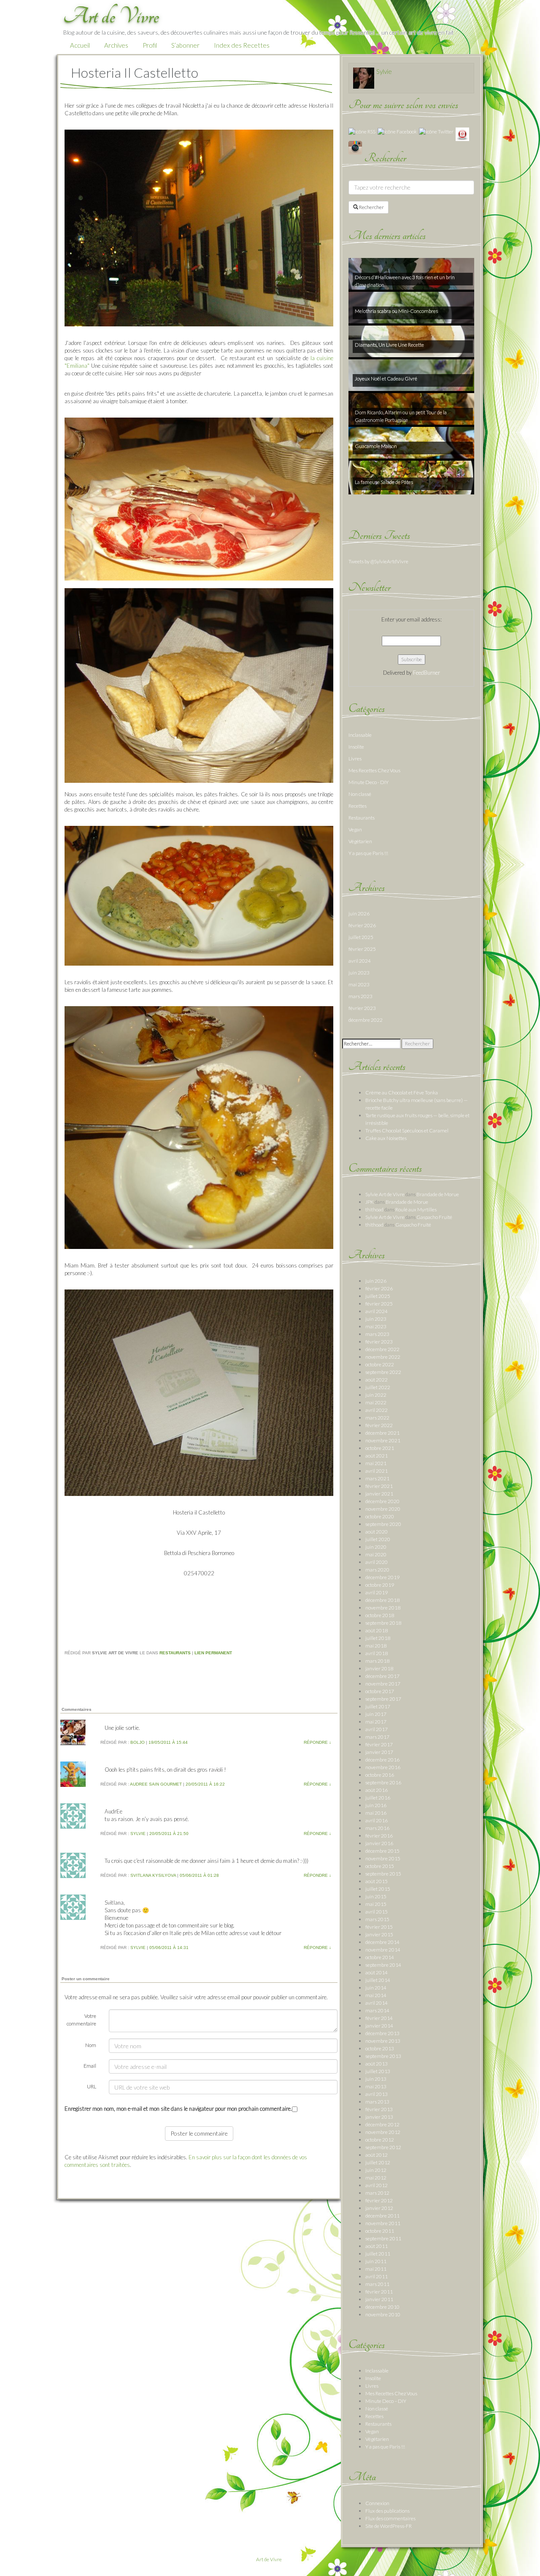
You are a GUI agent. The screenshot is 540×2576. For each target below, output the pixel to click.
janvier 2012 (379, 2208)
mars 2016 (377, 1828)
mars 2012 (377, 2193)
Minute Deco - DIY (369, 782)
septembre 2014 (383, 1965)
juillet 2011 (378, 2254)
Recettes (358, 806)
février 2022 (379, 1425)
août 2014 (377, 1972)
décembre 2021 (382, 1433)
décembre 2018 (382, 1600)
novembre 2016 (383, 1767)
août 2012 (377, 2155)
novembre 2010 (383, 2314)
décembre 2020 (382, 1501)
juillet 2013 (378, 2071)
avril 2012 (377, 2185)
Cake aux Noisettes (386, 1138)
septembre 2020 (383, 1524)
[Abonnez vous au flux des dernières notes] (362, 131)
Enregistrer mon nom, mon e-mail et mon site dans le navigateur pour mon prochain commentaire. (178, 2109)
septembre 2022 (383, 1372)
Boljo (138, 1742)
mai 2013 (376, 2086)
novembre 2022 (383, 1357)
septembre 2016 (383, 1782)
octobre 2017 (380, 1691)
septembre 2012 (383, 2147)
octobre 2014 (380, 1957)
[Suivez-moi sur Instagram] (355, 147)
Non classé (360, 794)
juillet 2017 (378, 1706)
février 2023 (362, 1008)
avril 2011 (377, 2276)
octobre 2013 (380, 2048)
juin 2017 (376, 1714)
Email (90, 2066)
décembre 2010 (382, 2307)
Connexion (377, 2503)
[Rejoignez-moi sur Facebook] (397, 131)
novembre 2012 (383, 2132)
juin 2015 (376, 1896)
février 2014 (379, 2018)
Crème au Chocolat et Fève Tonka (402, 1093)
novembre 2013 (383, 2041)
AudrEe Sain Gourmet (156, 1784)
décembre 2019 (382, 1577)
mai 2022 (376, 1402)
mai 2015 (376, 1904)
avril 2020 (377, 1562)
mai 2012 (376, 2178)
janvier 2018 (379, 1668)
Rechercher (371, 207)
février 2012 (379, 2200)
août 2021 (377, 1456)
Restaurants (175, 1653)
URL (92, 2086)
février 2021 (379, 1486)
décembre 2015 (382, 1851)
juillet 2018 (378, 1638)
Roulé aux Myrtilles (416, 1209)
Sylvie (138, 1834)
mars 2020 (377, 1570)
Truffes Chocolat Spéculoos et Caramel (407, 1131)
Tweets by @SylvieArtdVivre (378, 561)
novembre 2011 (383, 2223)
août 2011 (377, 2246)
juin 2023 (359, 973)
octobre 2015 (380, 1866)
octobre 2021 (380, 1448)
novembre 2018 (383, 1608)
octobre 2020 (380, 1516)
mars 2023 (360, 996)
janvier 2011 (379, 2299)
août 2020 (377, 1532)
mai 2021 (376, 1463)
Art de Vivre (269, 2559)
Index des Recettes (242, 45)
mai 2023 (359, 984)
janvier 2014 (379, 2026)
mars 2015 (377, 1919)
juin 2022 (376, 1395)
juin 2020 (376, 1547)
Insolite (356, 747)
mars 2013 (377, 2102)
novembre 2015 (383, 1858)
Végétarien (360, 841)
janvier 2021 (379, 1494)
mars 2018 (377, 1661)
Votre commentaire (81, 2020)
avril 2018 (377, 1653)
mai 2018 (376, 1646)
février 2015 (379, 1927)
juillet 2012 (378, 2162)
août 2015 (377, 1881)
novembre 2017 (383, 1684)
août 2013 (377, 2064)
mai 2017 (376, 1722)
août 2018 (377, 1630)
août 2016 (377, 1790)
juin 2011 (376, 2261)
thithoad (374, 1209)
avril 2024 (360, 961)
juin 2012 (376, 2170)
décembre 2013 (382, 2033)
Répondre (317, 1742)
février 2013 (379, 2109)
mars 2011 (377, 2284)
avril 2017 (377, 1729)
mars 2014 (377, 2010)
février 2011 (379, 2292)
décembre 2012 (382, 2124)
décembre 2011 (382, 2216)
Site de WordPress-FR (389, 2526)
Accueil (80, 45)
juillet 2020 (378, 1539)
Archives (116, 45)
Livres (355, 759)
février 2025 (362, 949)
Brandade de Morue (438, 1194)
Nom (91, 2045)
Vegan (355, 829)
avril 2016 (377, 1820)
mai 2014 (376, 1995)
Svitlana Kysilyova (153, 1875)
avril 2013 (377, 2094)
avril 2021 (377, 1471)
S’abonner (185, 45)
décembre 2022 (366, 1020)
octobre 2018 (380, 1615)
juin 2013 (376, 2079)
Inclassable (360, 735)
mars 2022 (377, 1418)
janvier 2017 (379, 1752)
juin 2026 (359, 913)
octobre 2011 (380, 2231)
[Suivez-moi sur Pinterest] (462, 134)
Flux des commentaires (390, 2518)
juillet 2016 (378, 1798)
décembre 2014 (382, 1942)
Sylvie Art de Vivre (385, 1194)
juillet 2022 (378, 1387)
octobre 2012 (380, 2140)
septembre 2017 (383, 1699)
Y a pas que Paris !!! (368, 853)
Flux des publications (387, 2511)
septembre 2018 (383, 1623)
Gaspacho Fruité (434, 1217)
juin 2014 (376, 1988)
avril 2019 (377, 1592)
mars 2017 (377, 1737)
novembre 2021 (383, 1440)
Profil (150, 45)
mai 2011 (376, 2269)
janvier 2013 (379, 2117)
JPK (370, 1202)
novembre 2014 (383, 1950)
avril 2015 (377, 1912)
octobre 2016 (380, 1775)
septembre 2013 (383, 2056)
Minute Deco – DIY (386, 2401)
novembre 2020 (383, 1509)
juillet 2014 (378, 1980)
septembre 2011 (383, 2238)
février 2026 (362, 925)
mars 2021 (377, 1478)
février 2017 (379, 1744)
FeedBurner (427, 673)
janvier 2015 (379, 1934)
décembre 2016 (382, 1760)
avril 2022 (377, 1410)
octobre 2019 (380, 1585)
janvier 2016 (379, 1843)
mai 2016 (376, 1813)
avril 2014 (377, 2003)
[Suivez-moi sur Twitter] (436, 131)
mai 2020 (376, 1554)
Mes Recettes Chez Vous (374, 770)
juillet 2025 (361, 937)
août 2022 (377, 1380)
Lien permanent (213, 1653)
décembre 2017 (382, 1676)
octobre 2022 (380, 1364)
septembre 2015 (383, 1874)
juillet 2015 (378, 1889)
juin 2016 (376, 1805)
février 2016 (379, 1836)
